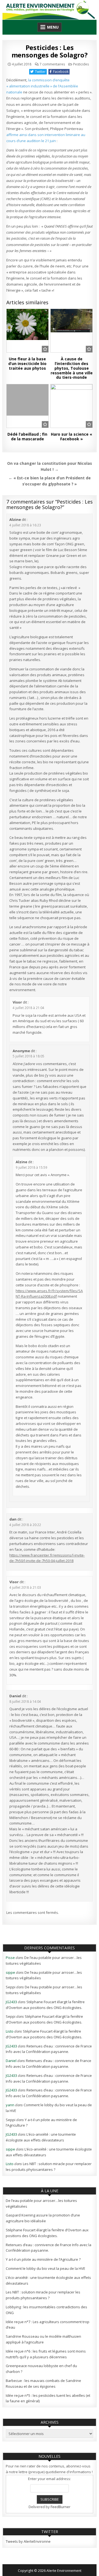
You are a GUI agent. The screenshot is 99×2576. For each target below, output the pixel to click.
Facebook (61, 72)
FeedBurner (61, 2507)
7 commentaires (52, 64)
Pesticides (81, 64)
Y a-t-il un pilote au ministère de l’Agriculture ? (43, 2259)
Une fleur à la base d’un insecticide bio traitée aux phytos (27, 364)
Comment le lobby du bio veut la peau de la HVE (46, 2268)
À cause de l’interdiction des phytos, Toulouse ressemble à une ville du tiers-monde (72, 368)
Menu (53, 27)
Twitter (40, 72)
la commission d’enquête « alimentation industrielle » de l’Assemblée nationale (42, 86)
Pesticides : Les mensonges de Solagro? (50, 51)
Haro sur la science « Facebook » (71, 436)
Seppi (11, 1987)
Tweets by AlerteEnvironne (28, 2541)
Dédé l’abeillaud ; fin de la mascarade (27, 436)
